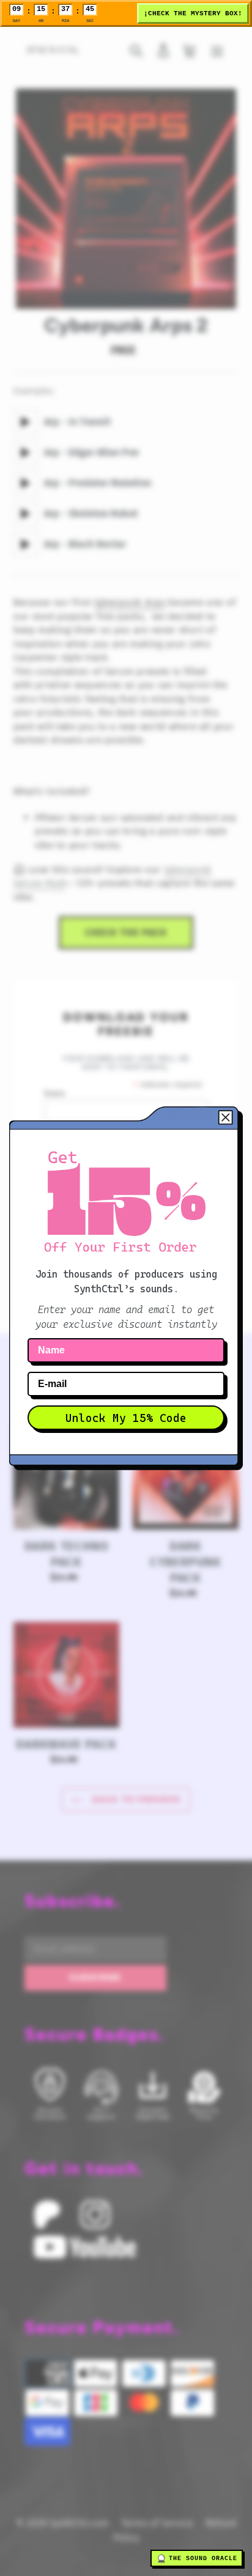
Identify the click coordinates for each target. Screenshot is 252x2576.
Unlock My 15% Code (126, 1418)
